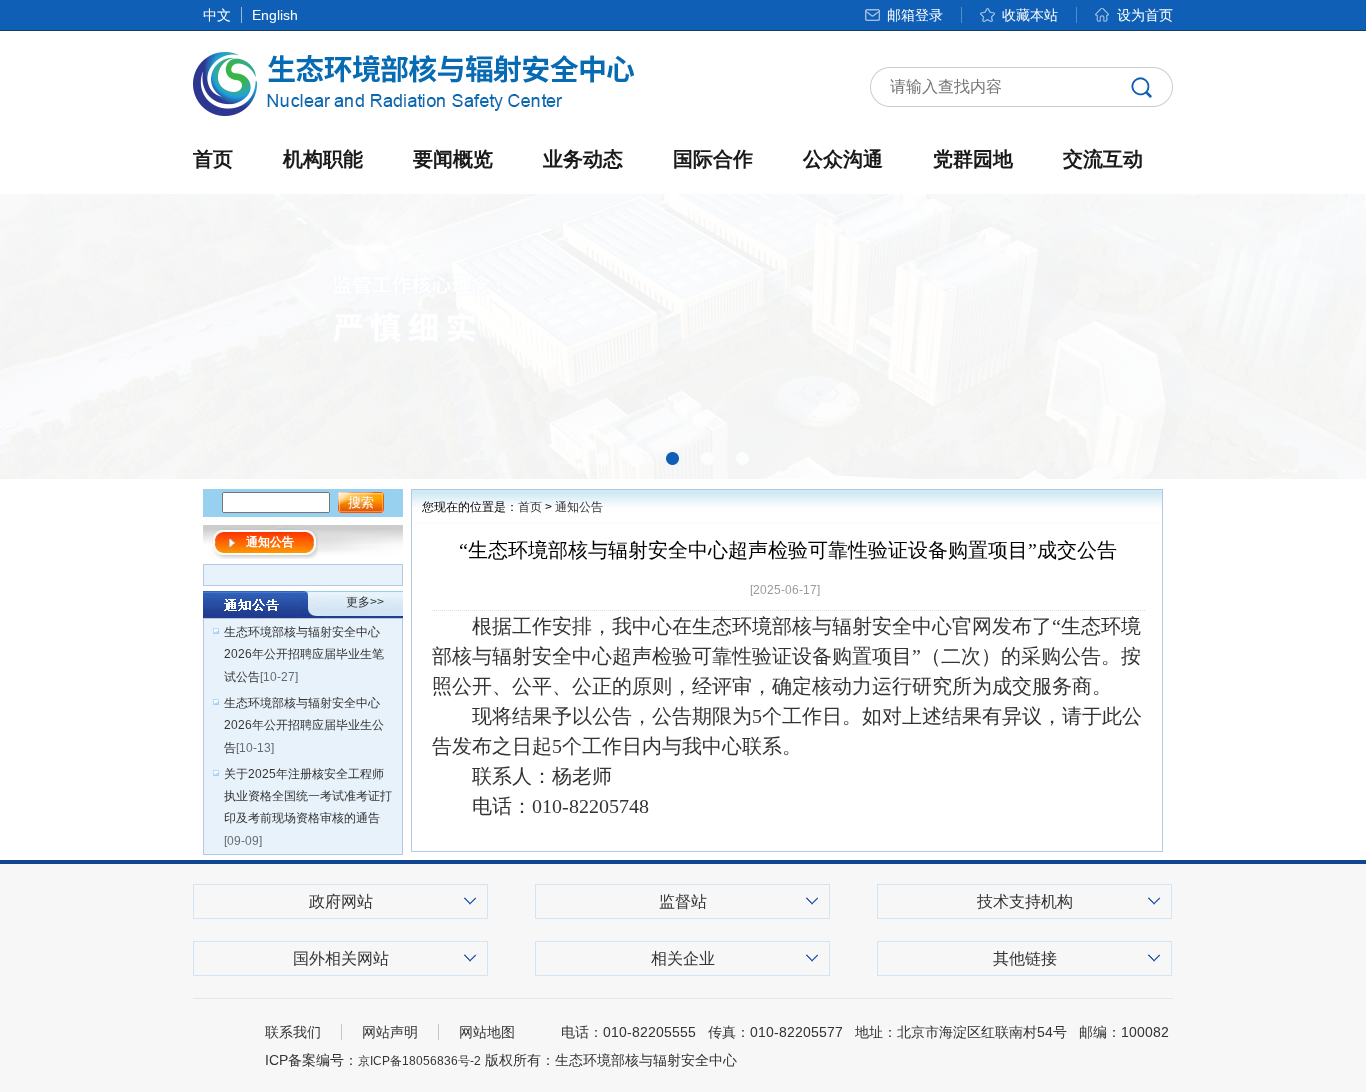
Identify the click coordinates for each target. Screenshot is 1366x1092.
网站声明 (390, 1032)
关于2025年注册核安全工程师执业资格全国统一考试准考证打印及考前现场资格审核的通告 (308, 796)
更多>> (365, 602)
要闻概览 (453, 159)
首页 (213, 159)
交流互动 (1103, 159)
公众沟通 (843, 159)
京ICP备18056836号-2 (419, 1061)
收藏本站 (1030, 15)
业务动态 (583, 159)
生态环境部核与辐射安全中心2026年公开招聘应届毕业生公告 (304, 725)
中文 (217, 15)
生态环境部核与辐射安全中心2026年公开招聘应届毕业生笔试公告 (304, 654)
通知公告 (579, 507)
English (275, 15)
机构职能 (323, 159)
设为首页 (1145, 15)
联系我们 (293, 1032)
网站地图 (487, 1032)
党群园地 (973, 159)
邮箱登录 (915, 15)
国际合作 (713, 159)
